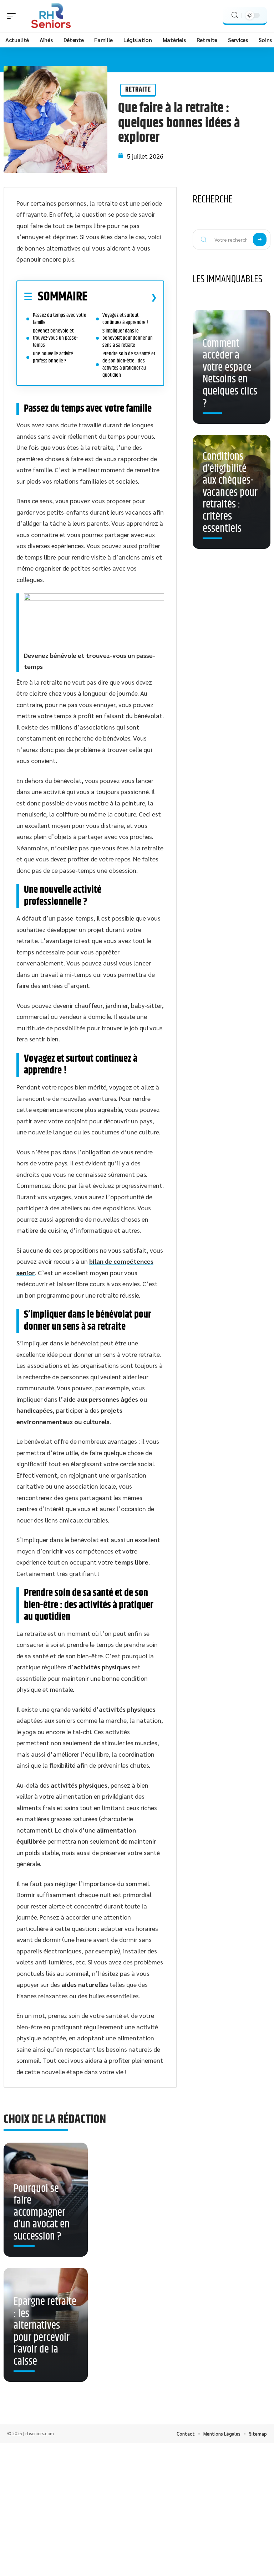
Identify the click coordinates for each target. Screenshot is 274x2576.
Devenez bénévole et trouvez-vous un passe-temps (55, 338)
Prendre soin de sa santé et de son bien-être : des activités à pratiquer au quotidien (129, 364)
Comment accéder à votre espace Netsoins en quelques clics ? (230, 374)
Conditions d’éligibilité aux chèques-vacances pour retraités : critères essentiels (230, 493)
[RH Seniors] (51, 16)
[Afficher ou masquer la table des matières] (122, 297)
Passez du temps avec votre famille (60, 319)
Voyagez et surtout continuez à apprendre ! (125, 319)
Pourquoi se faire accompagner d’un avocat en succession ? (42, 2213)
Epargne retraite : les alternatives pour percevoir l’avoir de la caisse (45, 2332)
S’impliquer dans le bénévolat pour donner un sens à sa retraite (128, 338)
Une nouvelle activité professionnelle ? (53, 357)
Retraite (138, 90)
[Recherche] (235, 15)
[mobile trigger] (13, 16)
